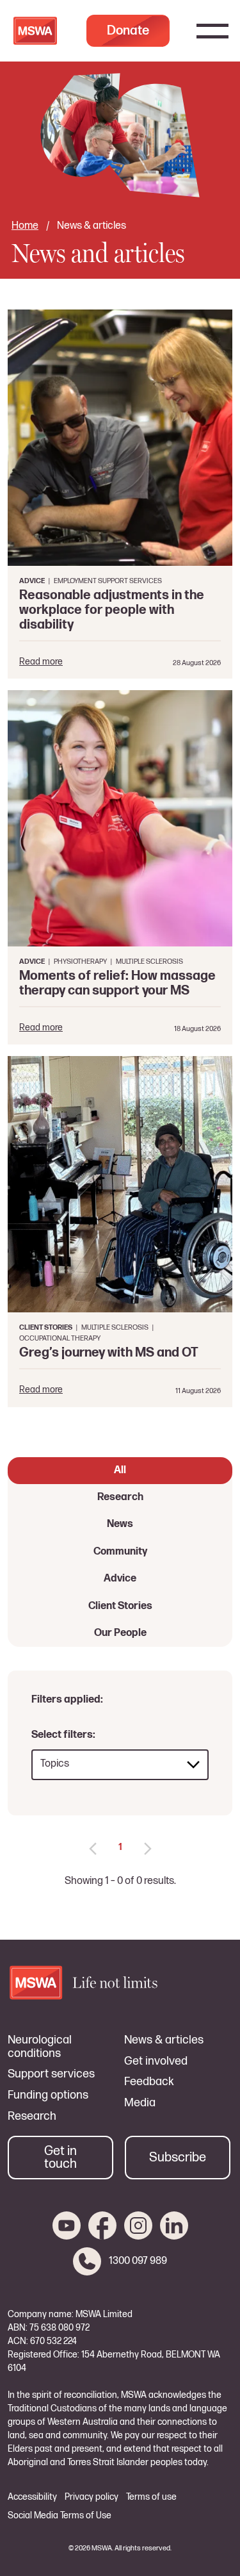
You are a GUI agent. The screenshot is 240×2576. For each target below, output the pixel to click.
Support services (51, 2074)
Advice (120, 1579)
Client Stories (120, 1606)
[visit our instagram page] (138, 2225)
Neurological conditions (40, 2047)
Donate (128, 31)
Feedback (149, 2082)
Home (25, 226)
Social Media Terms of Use (60, 2516)
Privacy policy (92, 2497)
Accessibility (32, 2497)
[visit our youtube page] (67, 2225)
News (120, 1524)
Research (120, 1497)
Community (120, 1552)
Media (140, 2103)
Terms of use (151, 2497)
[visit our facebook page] (102, 2225)
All (120, 1470)
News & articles (164, 2040)
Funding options (48, 2095)
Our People (120, 1633)
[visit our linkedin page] (174, 2225)
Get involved (156, 2061)
